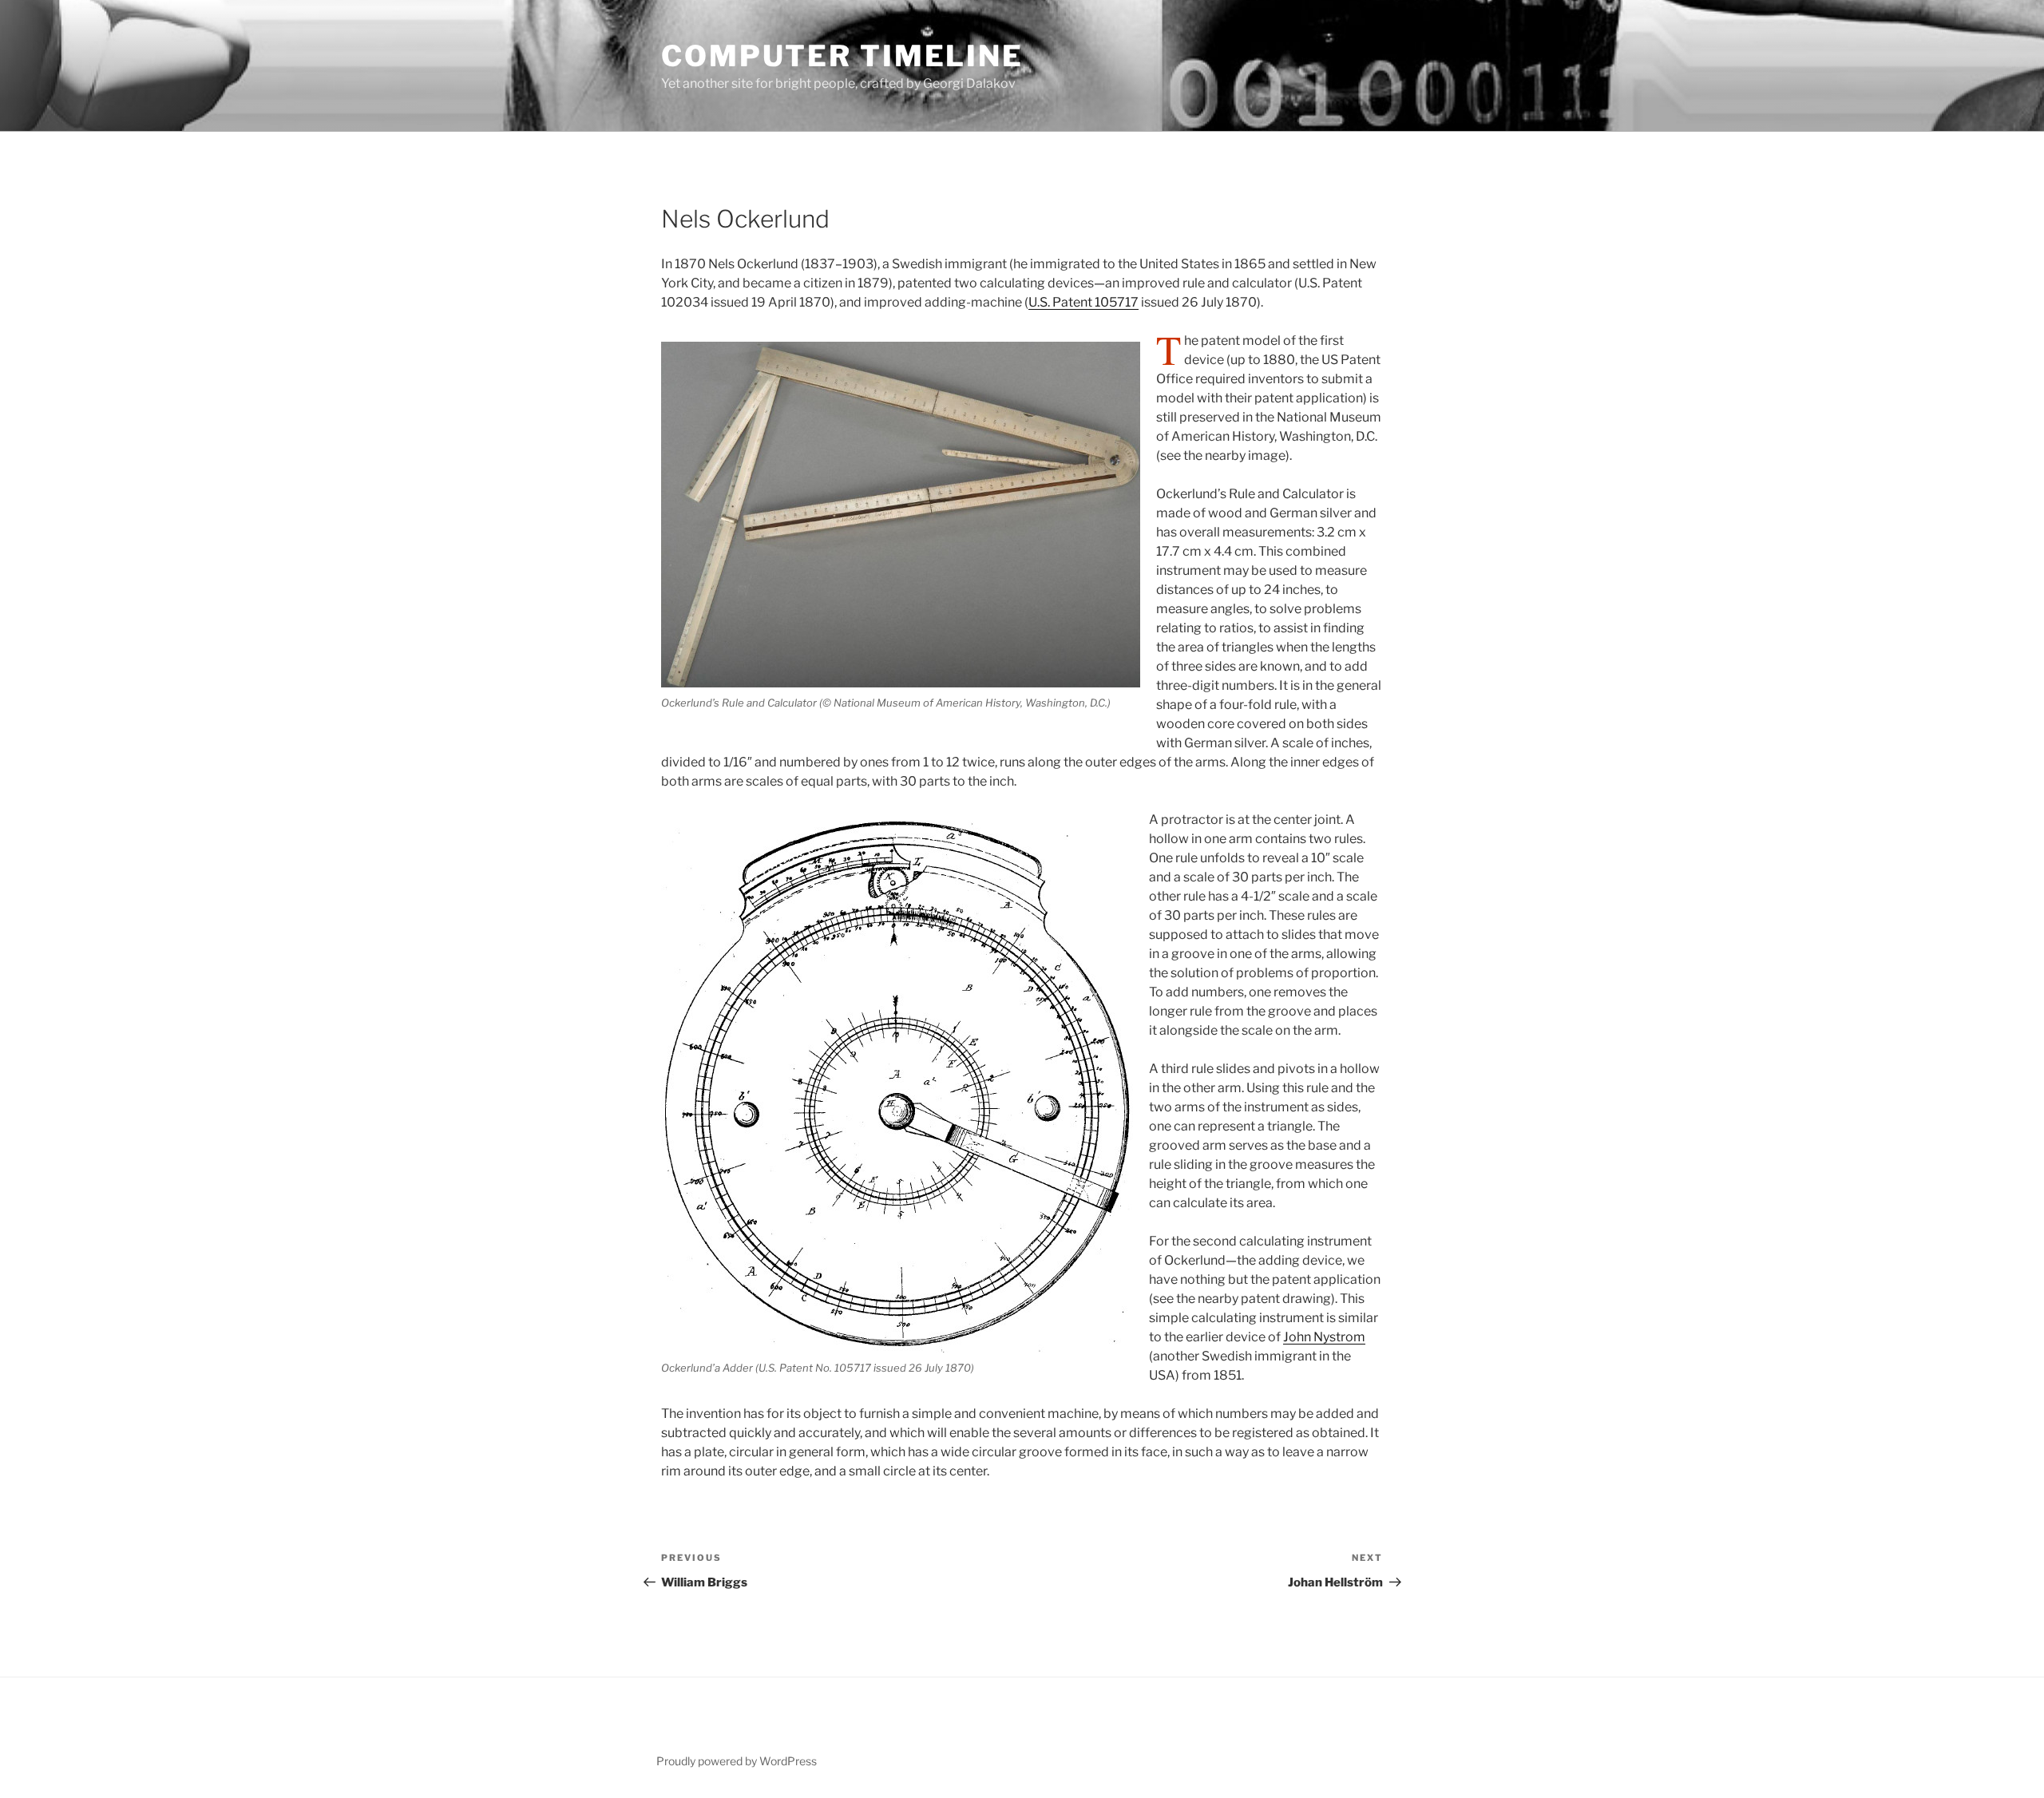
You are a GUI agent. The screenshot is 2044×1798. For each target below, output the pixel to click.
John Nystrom (1324, 1337)
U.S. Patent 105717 (1083, 302)
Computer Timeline (842, 56)
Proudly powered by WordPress (737, 1761)
